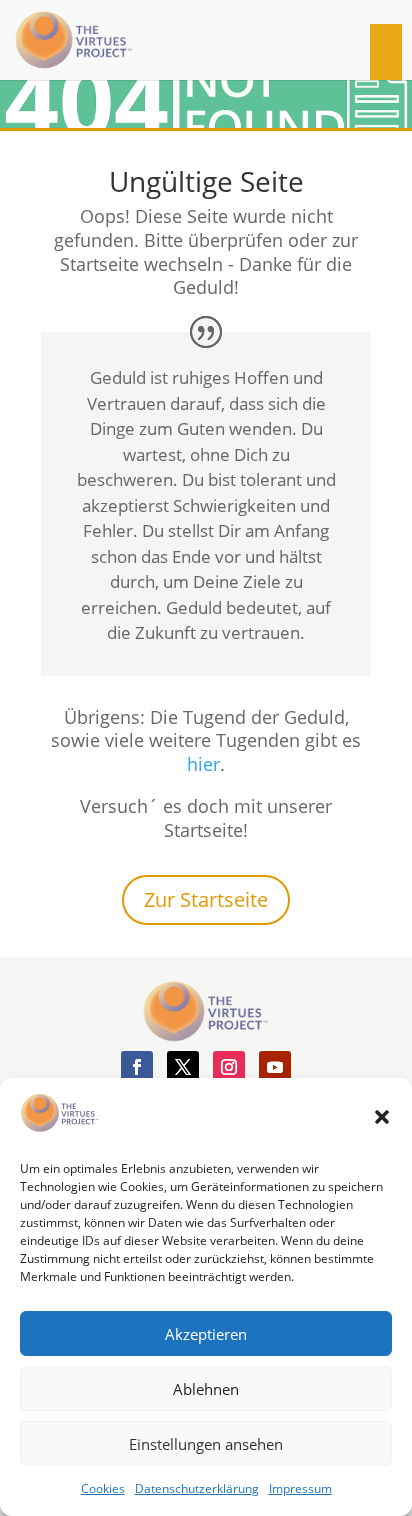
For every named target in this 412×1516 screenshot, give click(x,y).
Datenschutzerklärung (197, 1488)
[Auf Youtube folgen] (275, 1067)
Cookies (103, 1488)
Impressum (300, 1488)
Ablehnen (206, 1389)
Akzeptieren (206, 1334)
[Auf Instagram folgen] (229, 1067)
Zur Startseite (206, 899)
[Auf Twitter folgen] (183, 1067)
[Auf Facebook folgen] (137, 1067)
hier (203, 764)
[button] (382, 1117)
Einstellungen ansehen (206, 1444)
